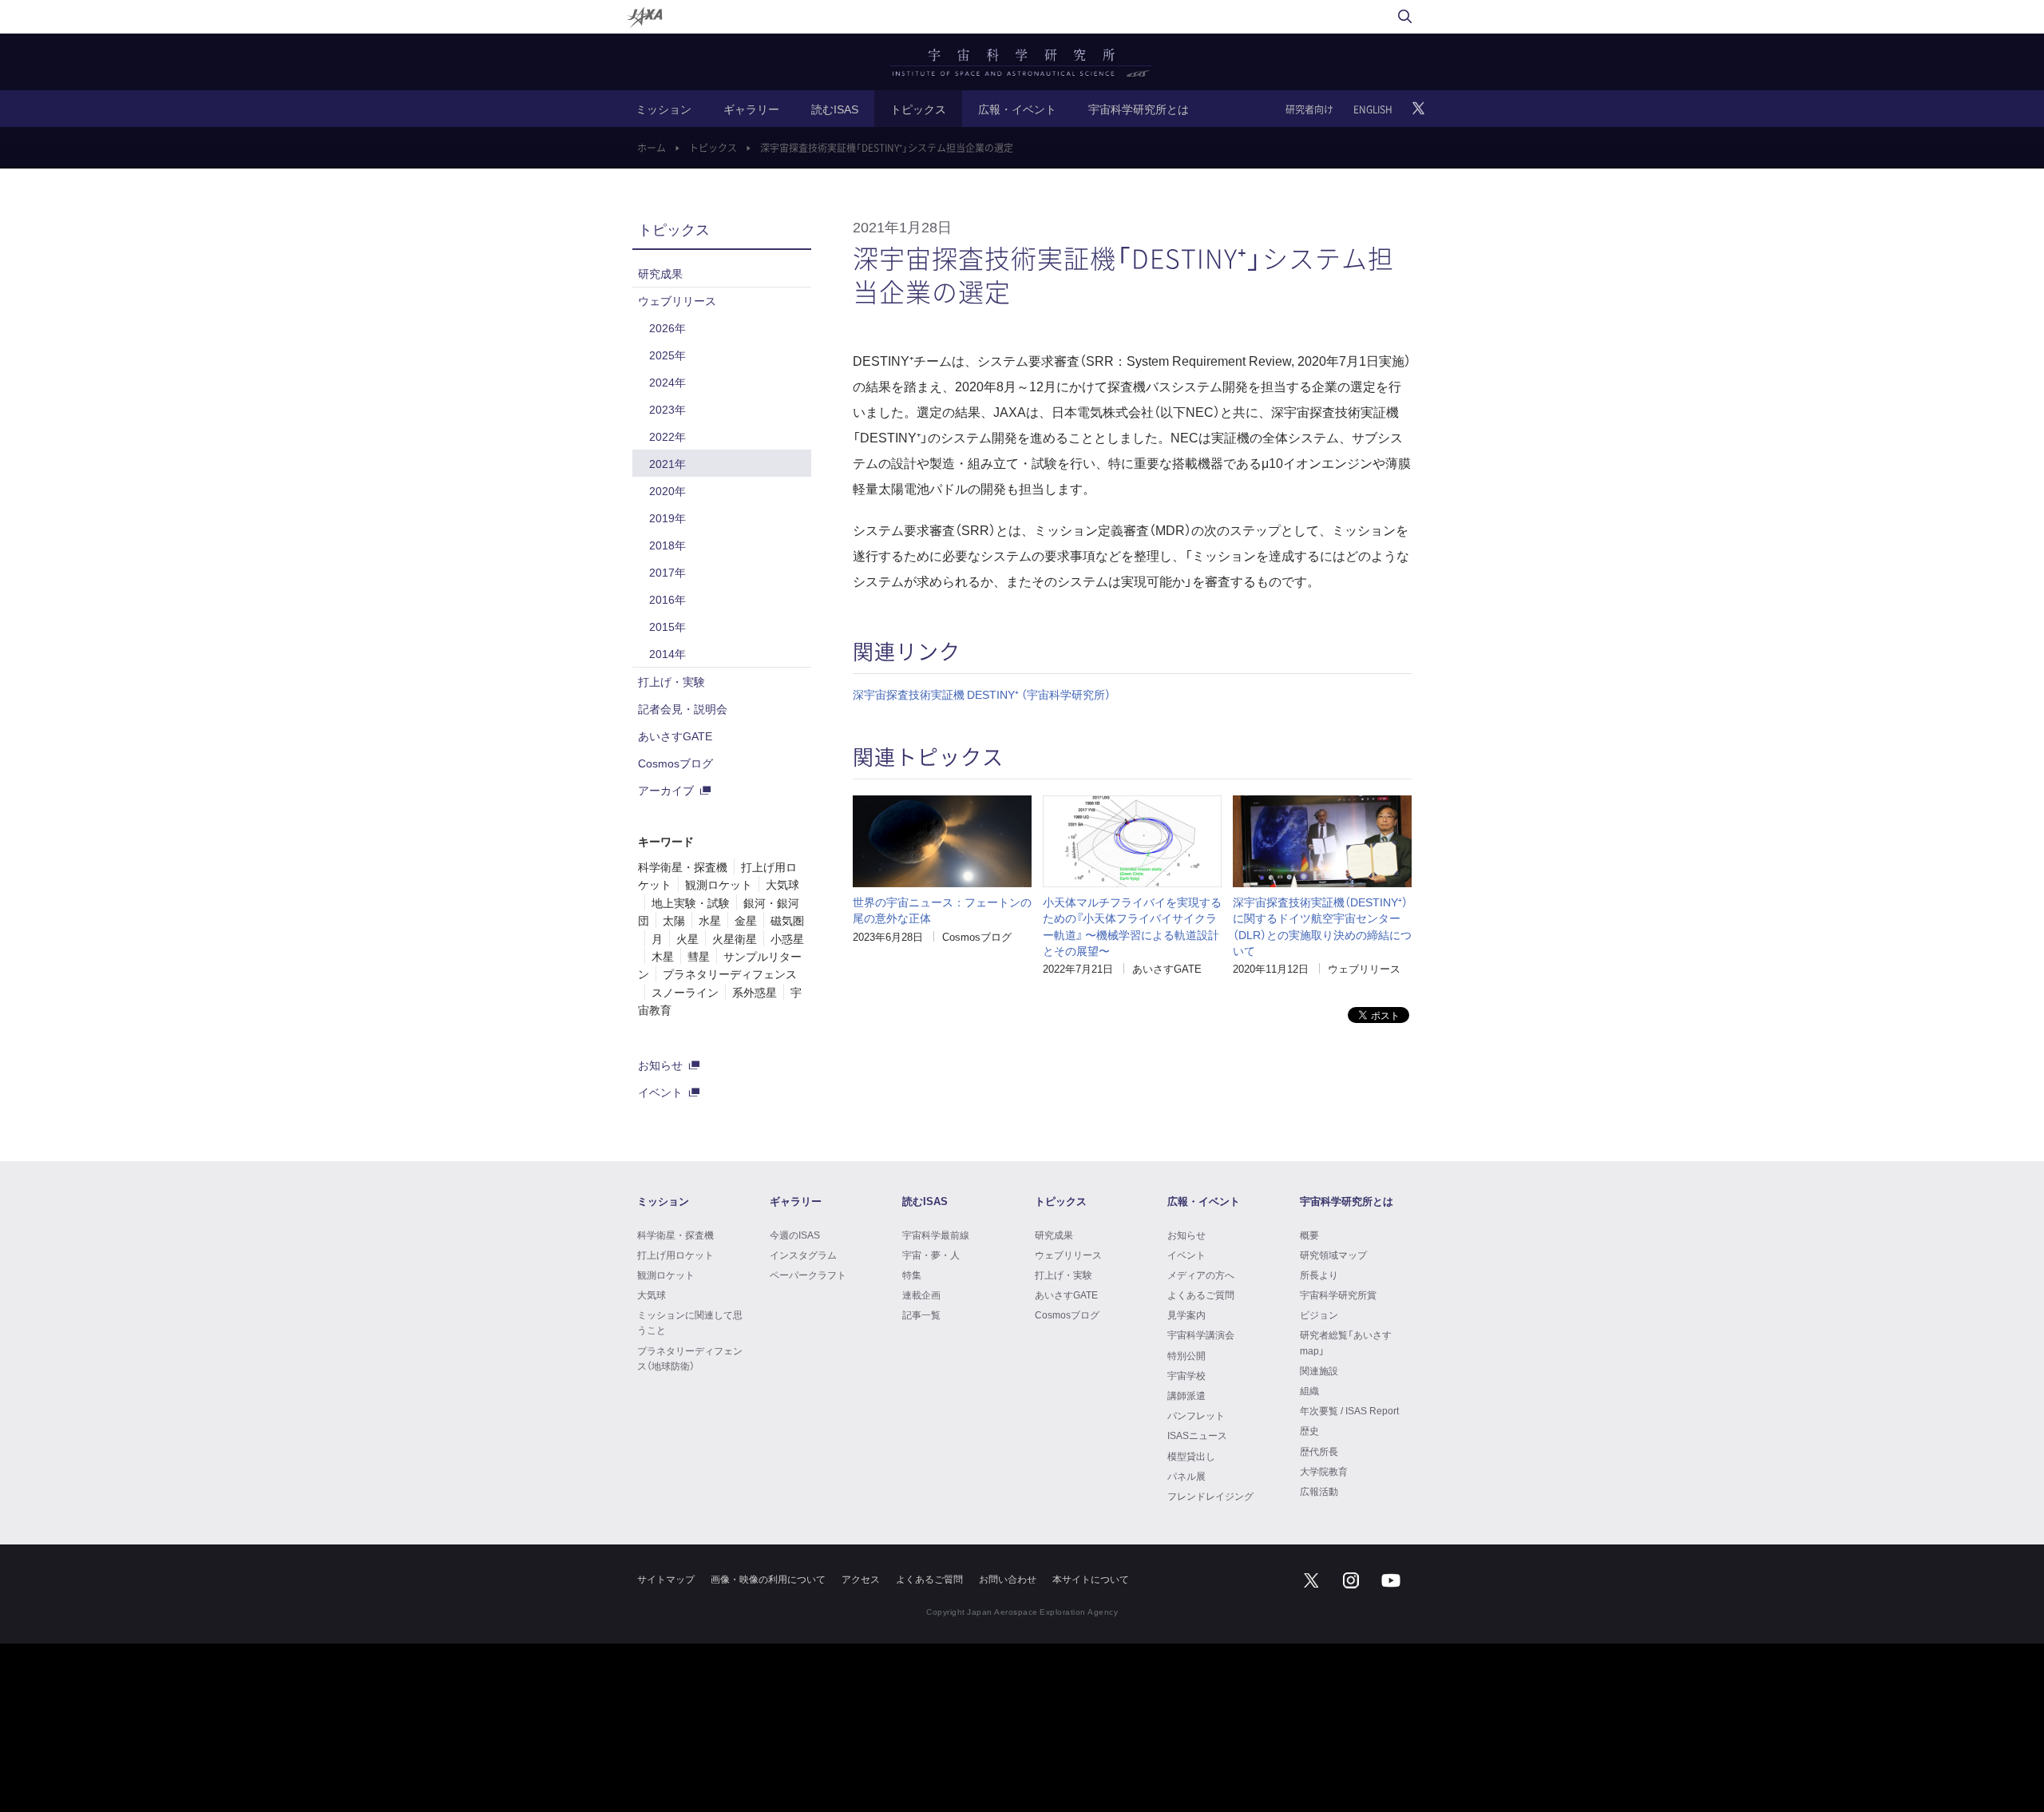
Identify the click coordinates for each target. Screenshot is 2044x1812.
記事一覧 (921, 1314)
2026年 (667, 327)
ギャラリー (751, 109)
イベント (660, 1092)
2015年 (667, 626)
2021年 (667, 463)
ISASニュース (1197, 1435)
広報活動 (1319, 1491)
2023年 (667, 409)
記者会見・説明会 (683, 708)
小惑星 (787, 938)
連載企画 (921, 1295)
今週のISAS (795, 1235)
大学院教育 (1324, 1471)
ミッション (664, 109)
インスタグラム (803, 1255)
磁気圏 (787, 920)
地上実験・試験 (691, 902)
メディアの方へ (1201, 1275)
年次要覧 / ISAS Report (1349, 1410)
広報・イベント (1017, 109)
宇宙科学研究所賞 (1338, 1295)
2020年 (667, 490)
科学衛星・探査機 (683, 866)
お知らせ (660, 1065)
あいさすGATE (1167, 968)
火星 (687, 938)
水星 (710, 920)
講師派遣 (1186, 1395)
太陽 (674, 920)
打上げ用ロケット (675, 1255)
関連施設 (1319, 1370)
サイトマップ (666, 1579)
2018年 (667, 545)
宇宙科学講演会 (1201, 1334)
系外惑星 (755, 992)
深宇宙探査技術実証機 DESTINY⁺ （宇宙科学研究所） (982, 694)
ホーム (652, 148)
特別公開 (1186, 1355)
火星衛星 (735, 938)
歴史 (1309, 1430)
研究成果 (660, 273)
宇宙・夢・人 (931, 1255)
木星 (663, 956)
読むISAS (835, 109)
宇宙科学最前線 (936, 1235)
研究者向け (1309, 109)
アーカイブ (666, 790)
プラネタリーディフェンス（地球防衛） (690, 1358)
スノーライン (685, 992)
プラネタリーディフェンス (730, 973)
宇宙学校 (1186, 1375)
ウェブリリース (1364, 968)
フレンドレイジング (1210, 1496)
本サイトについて (1091, 1579)
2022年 (667, 436)
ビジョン (1319, 1314)
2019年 (667, 517)
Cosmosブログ (977, 936)
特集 (912, 1275)
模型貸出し (1191, 1456)
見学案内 (1186, 1314)
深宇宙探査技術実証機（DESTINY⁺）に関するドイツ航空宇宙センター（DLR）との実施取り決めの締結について (1322, 926)
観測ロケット (719, 884)
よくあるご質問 (1201, 1295)
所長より (1319, 1275)
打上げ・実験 (671, 681)
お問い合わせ (1008, 1579)
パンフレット (1196, 1415)
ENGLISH (1373, 109)
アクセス (861, 1579)
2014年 (667, 653)
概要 (1309, 1235)
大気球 (782, 884)
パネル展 (1186, 1476)
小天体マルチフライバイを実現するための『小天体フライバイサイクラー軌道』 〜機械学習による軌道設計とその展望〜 (1132, 926)
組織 (1309, 1390)
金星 (746, 920)
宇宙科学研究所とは (1139, 109)
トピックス (918, 109)
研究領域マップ (1333, 1255)
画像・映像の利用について (768, 1579)
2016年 (667, 599)
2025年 (667, 355)
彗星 (699, 956)
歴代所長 (1319, 1451)
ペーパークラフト (808, 1275)
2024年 (667, 382)
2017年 (667, 572)
